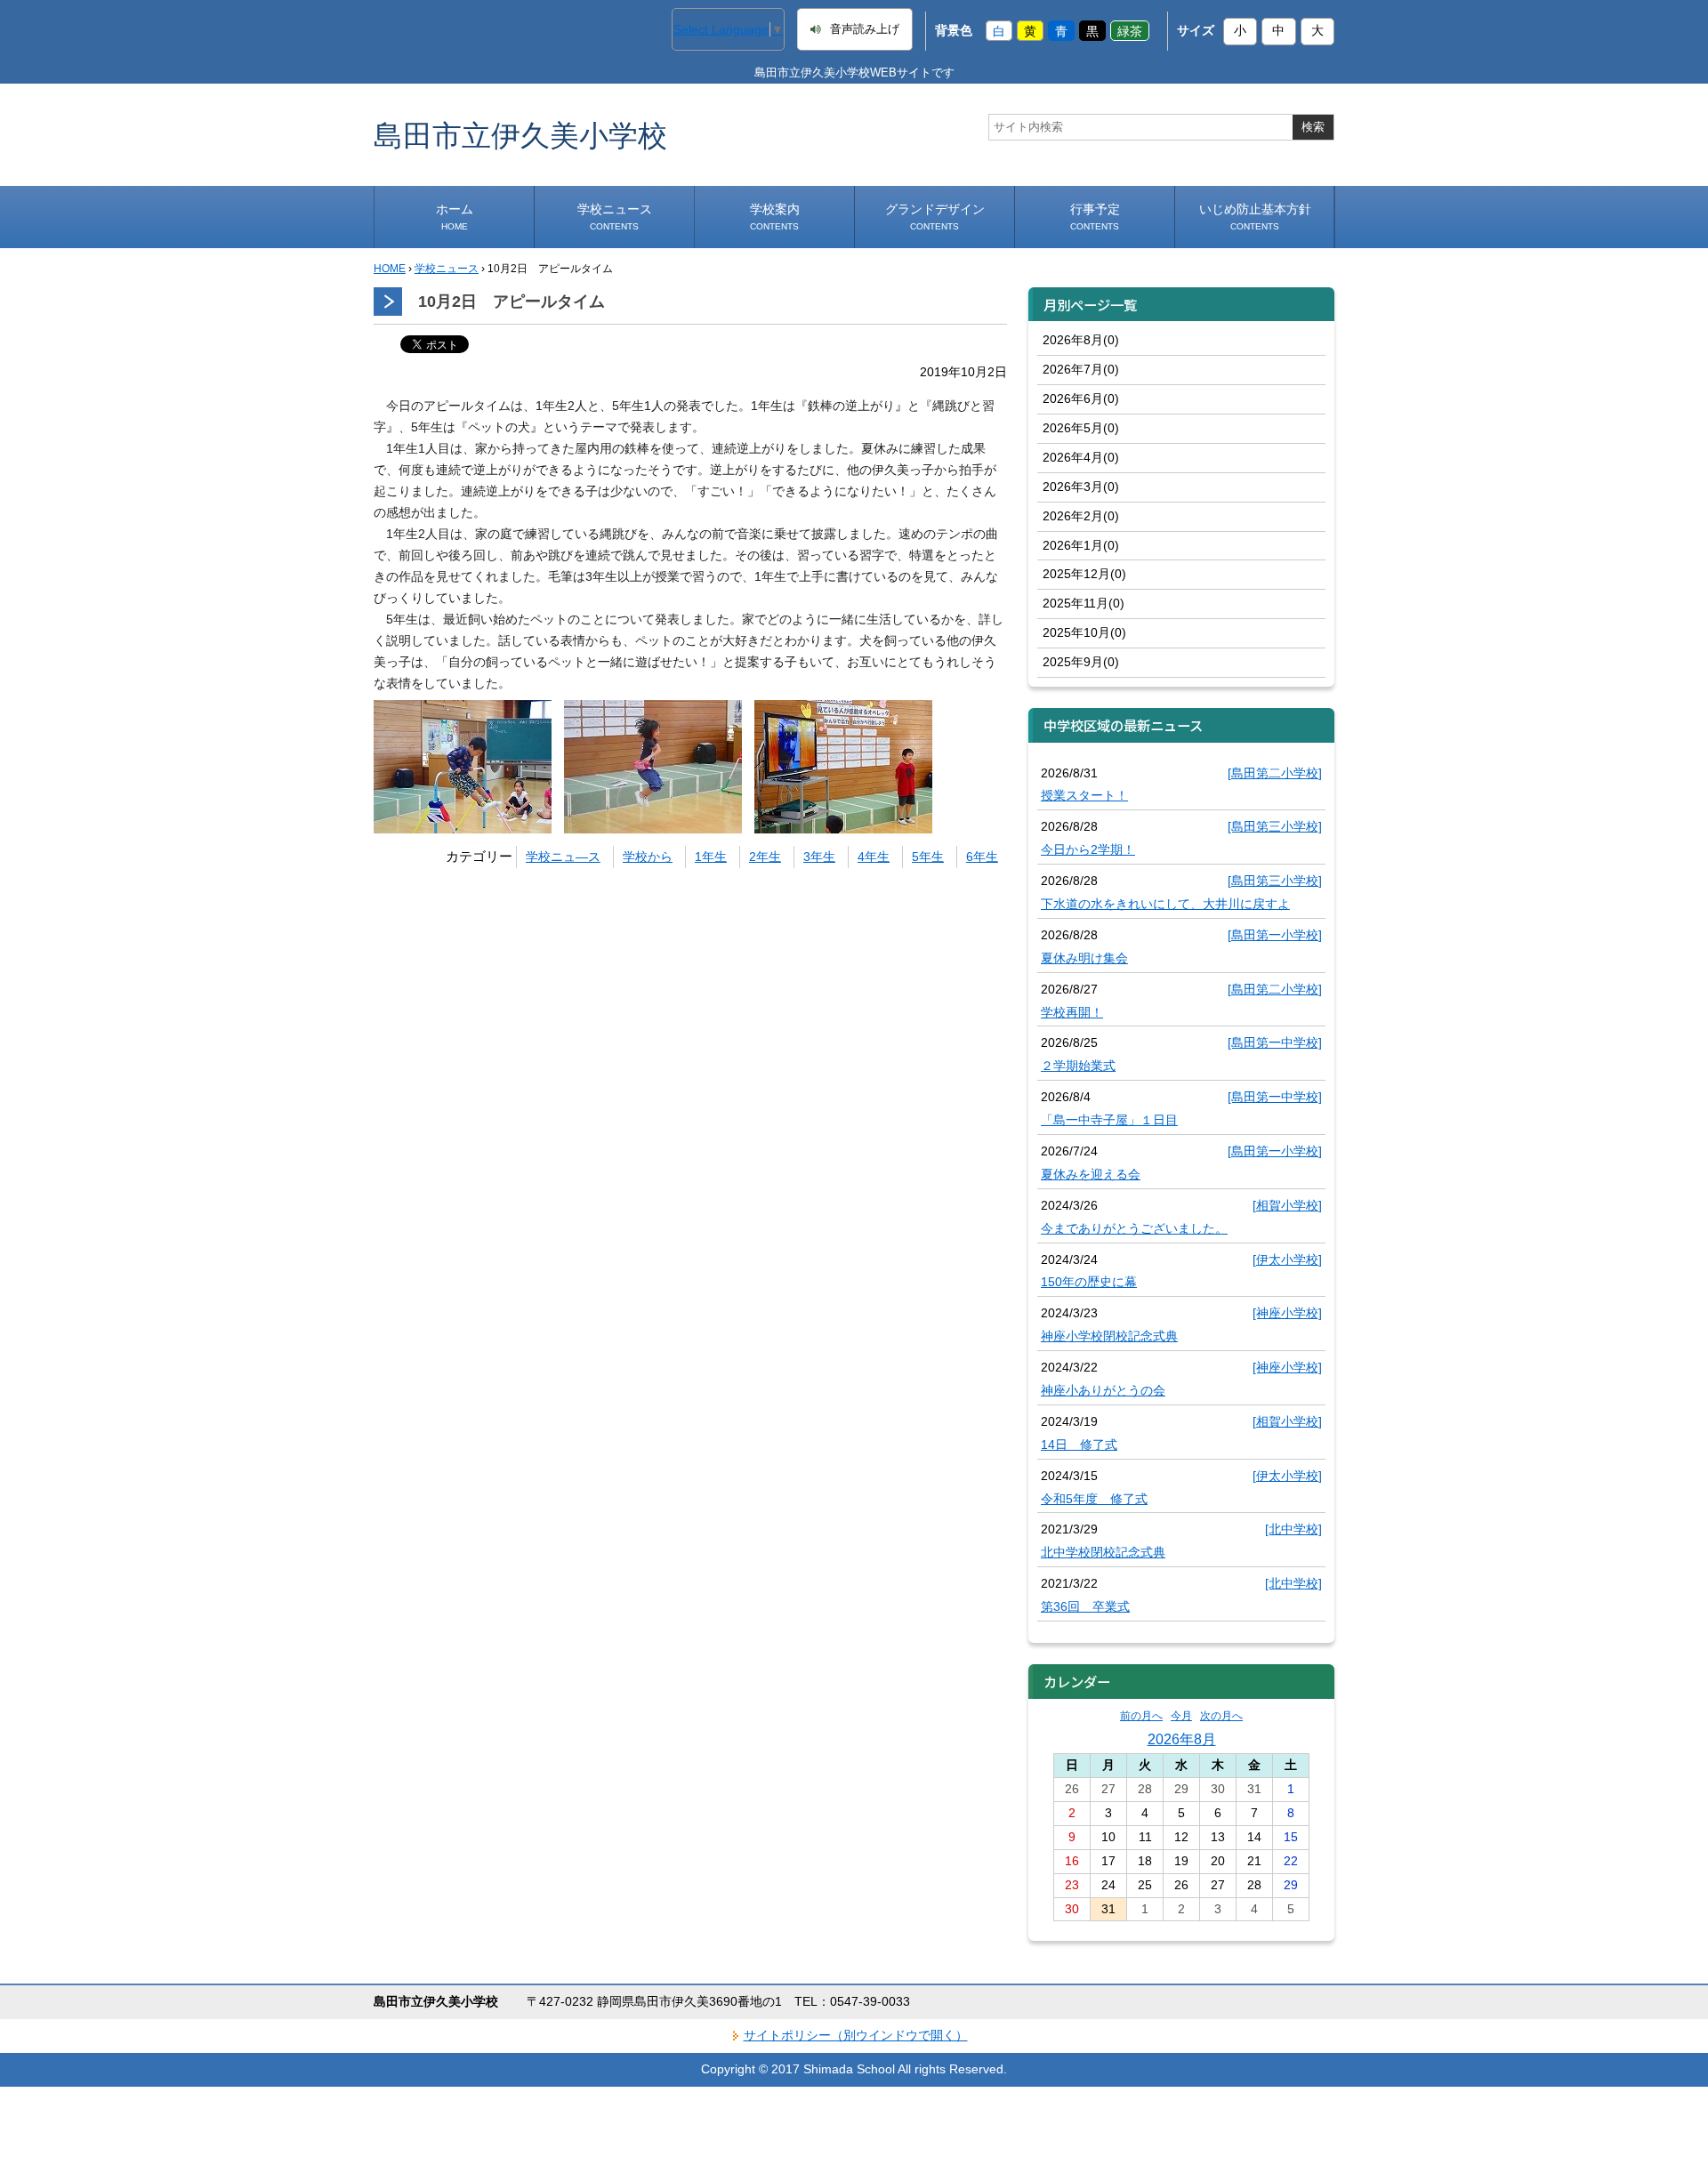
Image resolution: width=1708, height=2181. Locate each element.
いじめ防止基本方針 (1255, 217)
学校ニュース (615, 217)
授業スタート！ (1084, 795)
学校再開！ (1072, 1012)
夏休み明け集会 (1084, 958)
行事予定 (1095, 217)
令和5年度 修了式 (1094, 1499)
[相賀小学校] (1287, 1205)
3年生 (819, 857)
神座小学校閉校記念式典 (1109, 1336)
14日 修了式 (1079, 1445)
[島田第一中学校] (1275, 1042)
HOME (390, 269)
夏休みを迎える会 (1091, 1174)
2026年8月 (1182, 1739)
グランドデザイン (935, 217)
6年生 (982, 857)
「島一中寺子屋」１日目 (1109, 1120)
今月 (1181, 1716)
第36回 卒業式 (1085, 1606)
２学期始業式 (1078, 1066)
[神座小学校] (1287, 1313)
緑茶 (1130, 30)
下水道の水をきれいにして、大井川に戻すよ (1165, 904)
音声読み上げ (865, 29)
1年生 (711, 857)
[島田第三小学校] (1275, 826)
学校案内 (775, 217)
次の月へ (1221, 1716)
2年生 (765, 857)
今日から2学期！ (1088, 849)
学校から (648, 857)
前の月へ (1141, 1716)
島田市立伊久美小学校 (520, 135)
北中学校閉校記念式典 (1103, 1552)
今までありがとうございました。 (1134, 1228)
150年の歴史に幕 (1089, 1282)
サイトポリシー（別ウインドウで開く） (856, 2035)
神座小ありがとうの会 (1103, 1390)
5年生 (928, 857)
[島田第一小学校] (1275, 935)
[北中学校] (1293, 1529)
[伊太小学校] (1287, 1260)
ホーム (455, 217)
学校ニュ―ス (563, 857)
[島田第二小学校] (1275, 773)
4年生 (874, 857)
